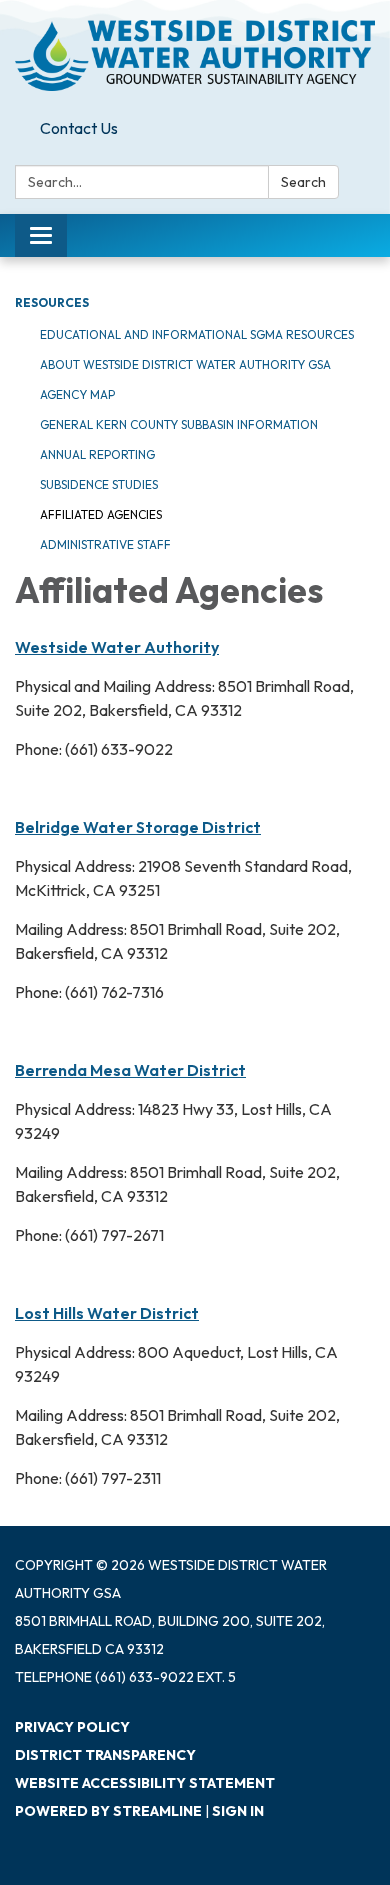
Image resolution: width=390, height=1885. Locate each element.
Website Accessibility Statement (145, 1783)
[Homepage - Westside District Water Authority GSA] (195, 55)
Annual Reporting (97, 454)
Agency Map (77, 394)
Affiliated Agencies (101, 514)
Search (303, 182)
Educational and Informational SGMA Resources (197, 334)
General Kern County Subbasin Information (179, 424)
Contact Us (79, 128)
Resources (52, 302)
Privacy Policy (72, 1727)
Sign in (238, 1811)
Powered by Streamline (108, 1811)
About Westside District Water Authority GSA (185, 364)
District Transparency (105, 1755)
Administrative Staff (105, 544)
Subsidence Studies (99, 484)
